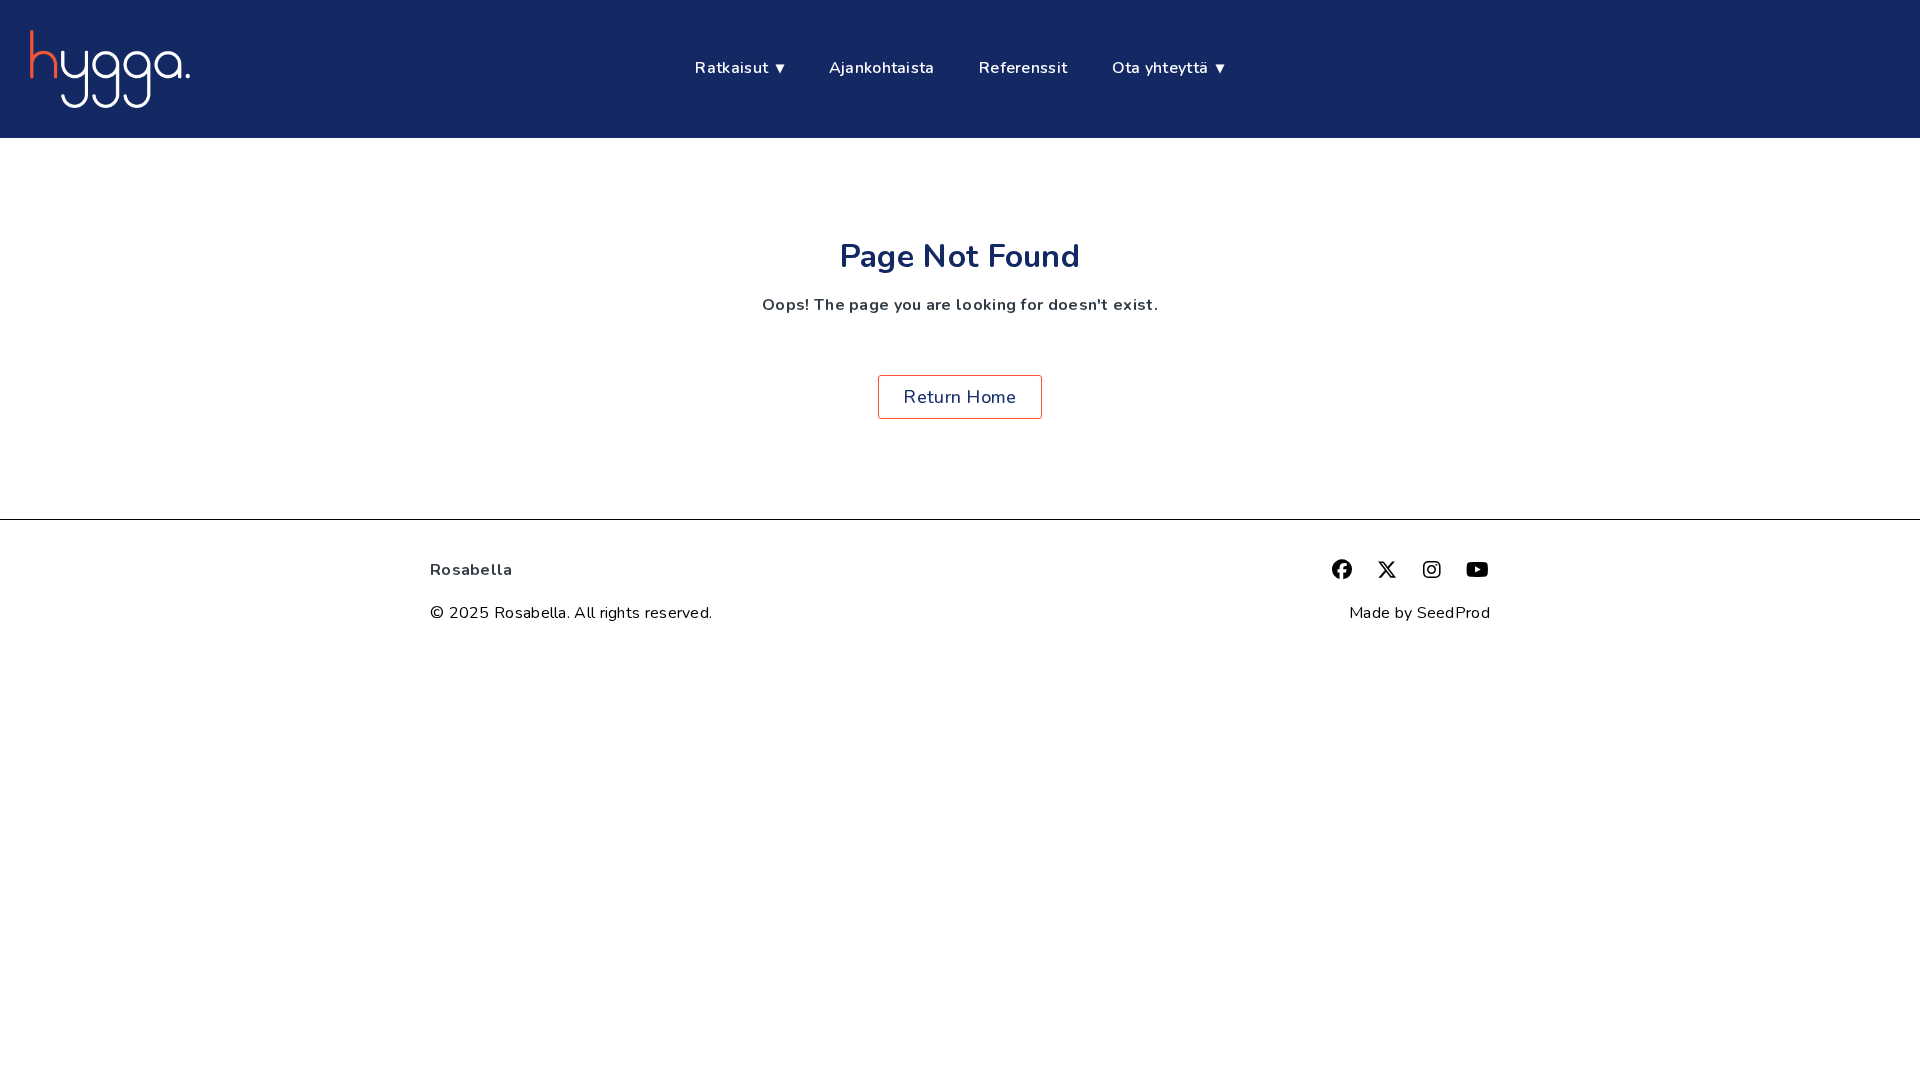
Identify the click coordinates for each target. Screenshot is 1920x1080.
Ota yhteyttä (1160, 68)
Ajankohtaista (882, 68)
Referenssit (1023, 68)
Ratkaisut (731, 68)
